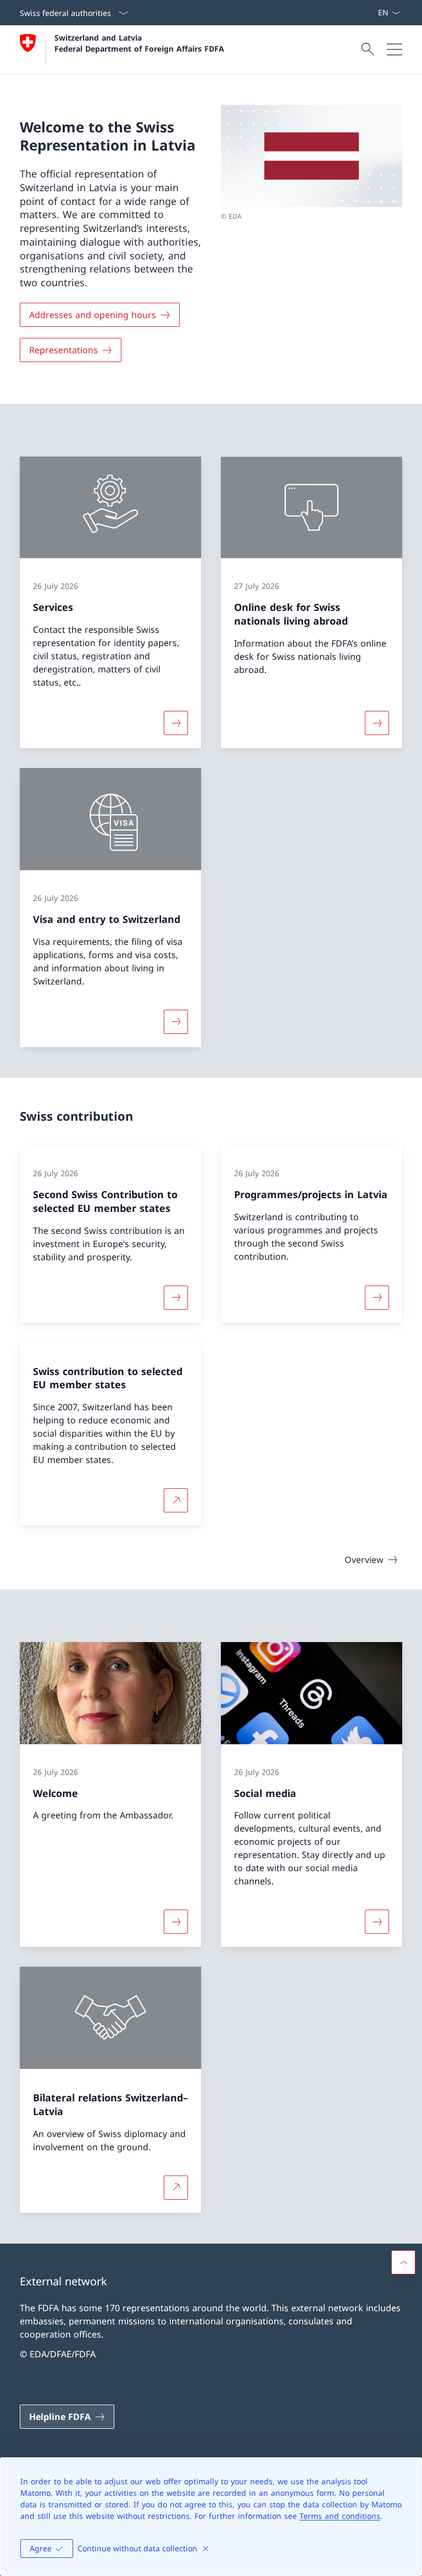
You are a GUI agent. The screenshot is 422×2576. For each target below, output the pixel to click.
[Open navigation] (395, 49)
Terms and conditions (340, 2516)
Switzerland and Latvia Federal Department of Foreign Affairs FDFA (139, 43)
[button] (403, 2262)
